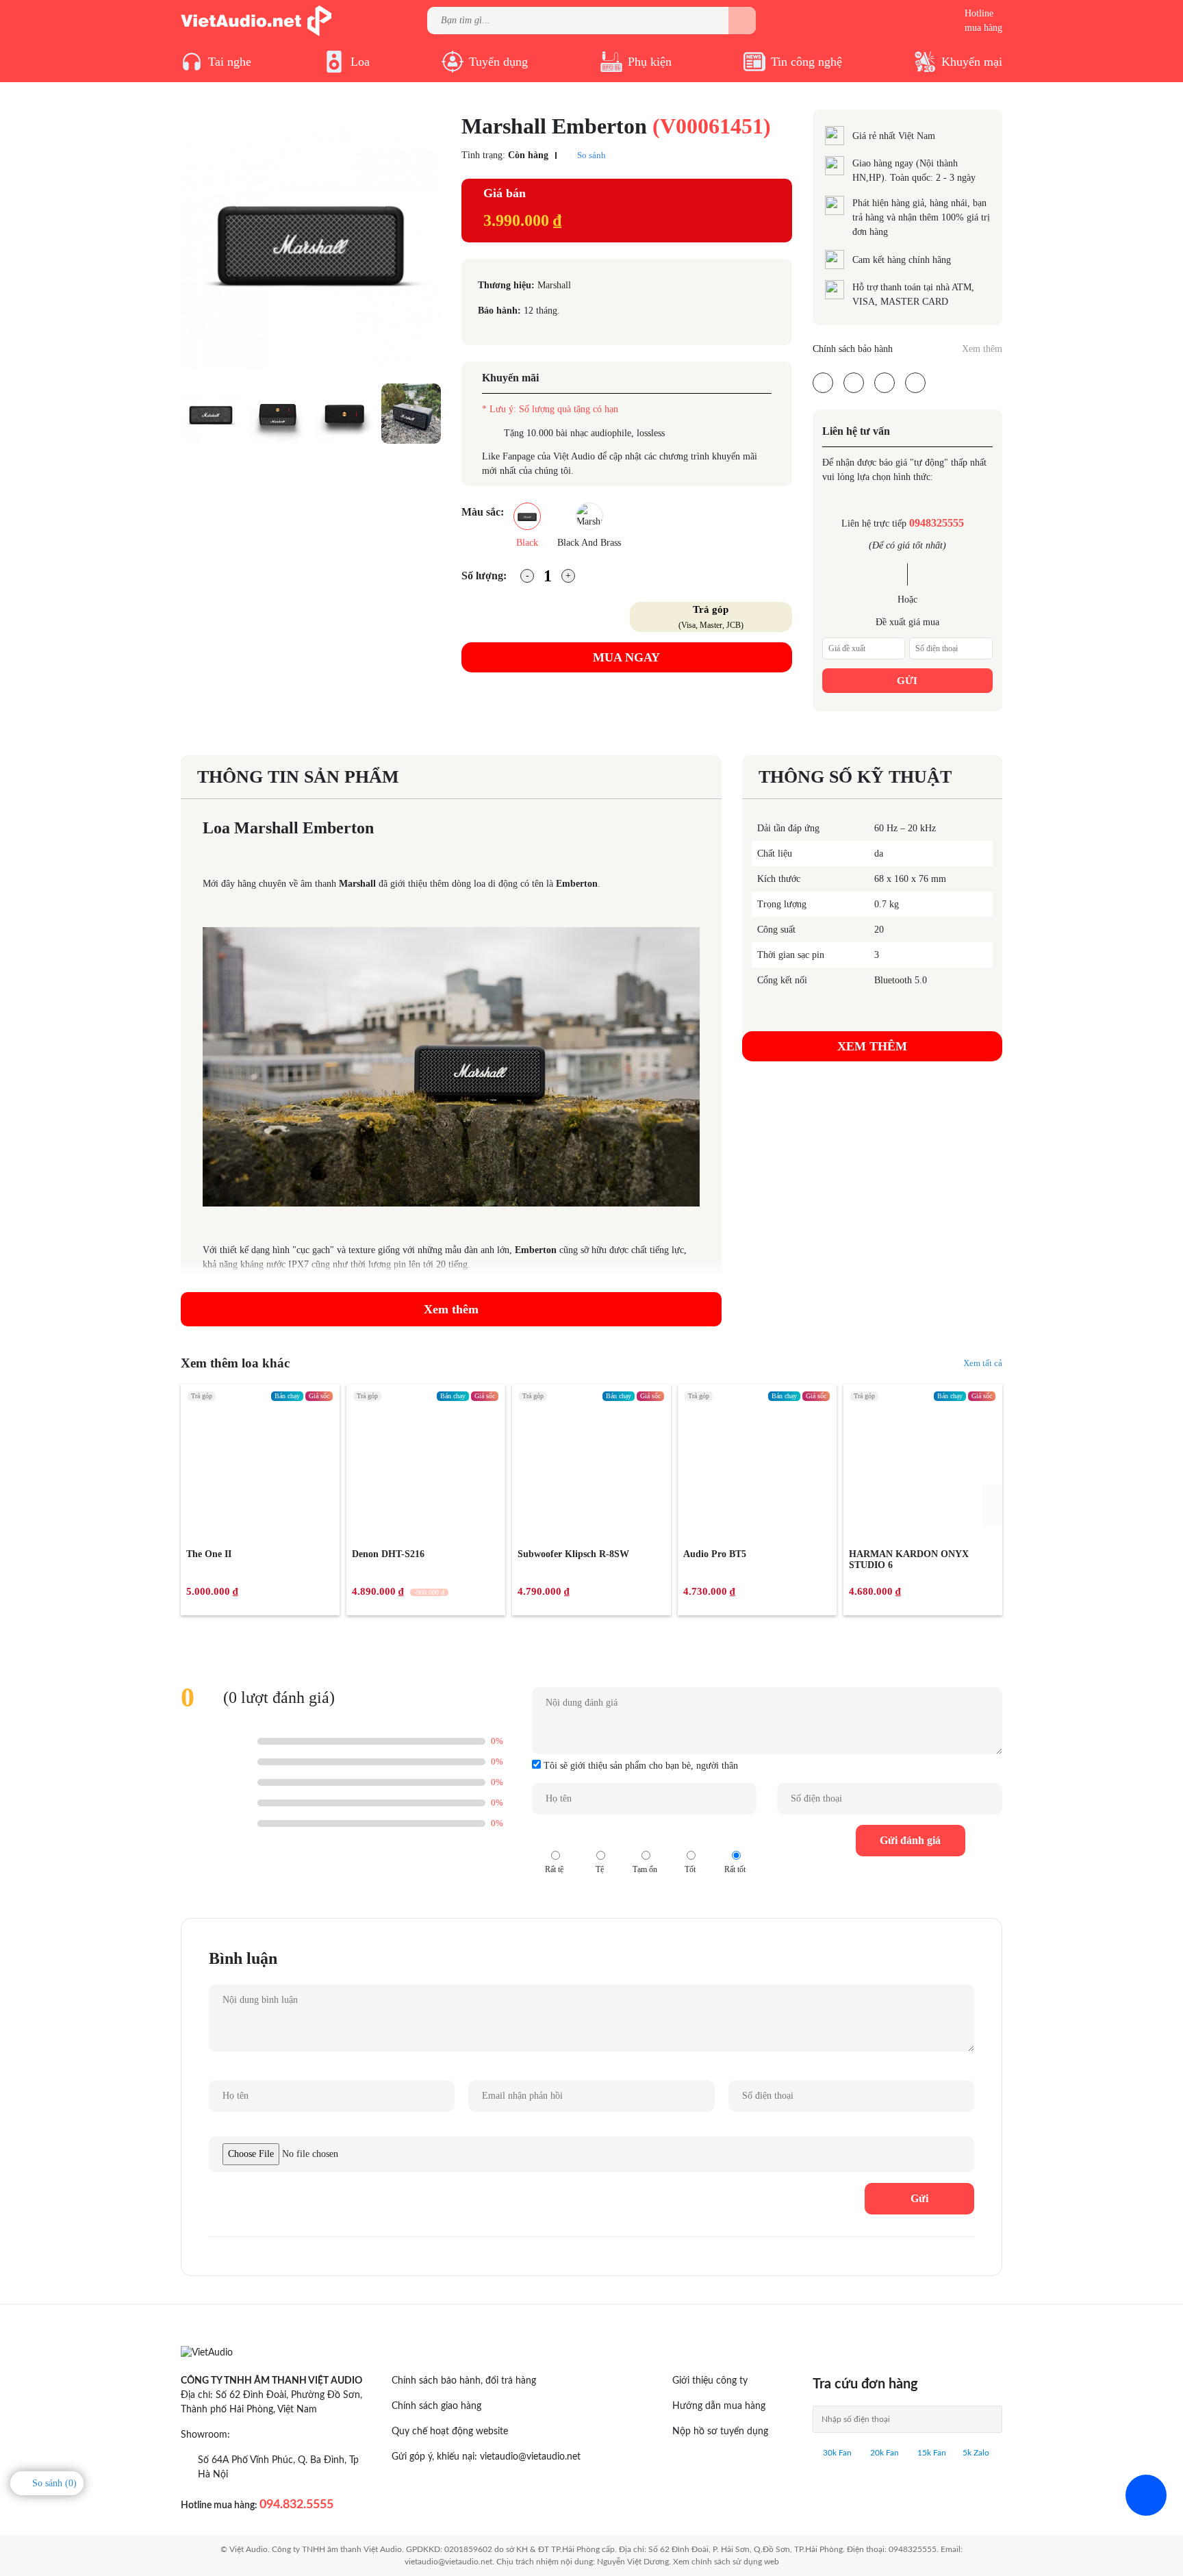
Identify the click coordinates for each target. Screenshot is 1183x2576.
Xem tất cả (983, 1363)
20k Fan (883, 2453)
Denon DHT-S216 (388, 1554)
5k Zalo (976, 2453)
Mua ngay (626, 657)
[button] (992, 1505)
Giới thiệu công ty (710, 2381)
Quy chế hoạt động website (450, 2432)
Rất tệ (555, 1836)
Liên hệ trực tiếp (903, 523)
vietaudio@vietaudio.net (530, 2457)
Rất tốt (735, 1836)
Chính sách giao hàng (436, 2406)
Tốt (690, 1836)
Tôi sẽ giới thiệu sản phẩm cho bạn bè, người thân (639, 1766)
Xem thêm (982, 349)
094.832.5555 (296, 2505)
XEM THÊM (872, 1046)
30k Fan (836, 2453)
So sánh (590, 155)
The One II (209, 1554)
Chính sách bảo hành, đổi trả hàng (464, 2381)
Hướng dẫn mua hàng (719, 2406)
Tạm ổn (645, 1836)
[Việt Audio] (256, 20)
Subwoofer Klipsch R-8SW (573, 1554)
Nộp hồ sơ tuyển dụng (720, 2432)
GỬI (907, 681)
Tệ (600, 1836)
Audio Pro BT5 (715, 1554)
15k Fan (931, 2453)
